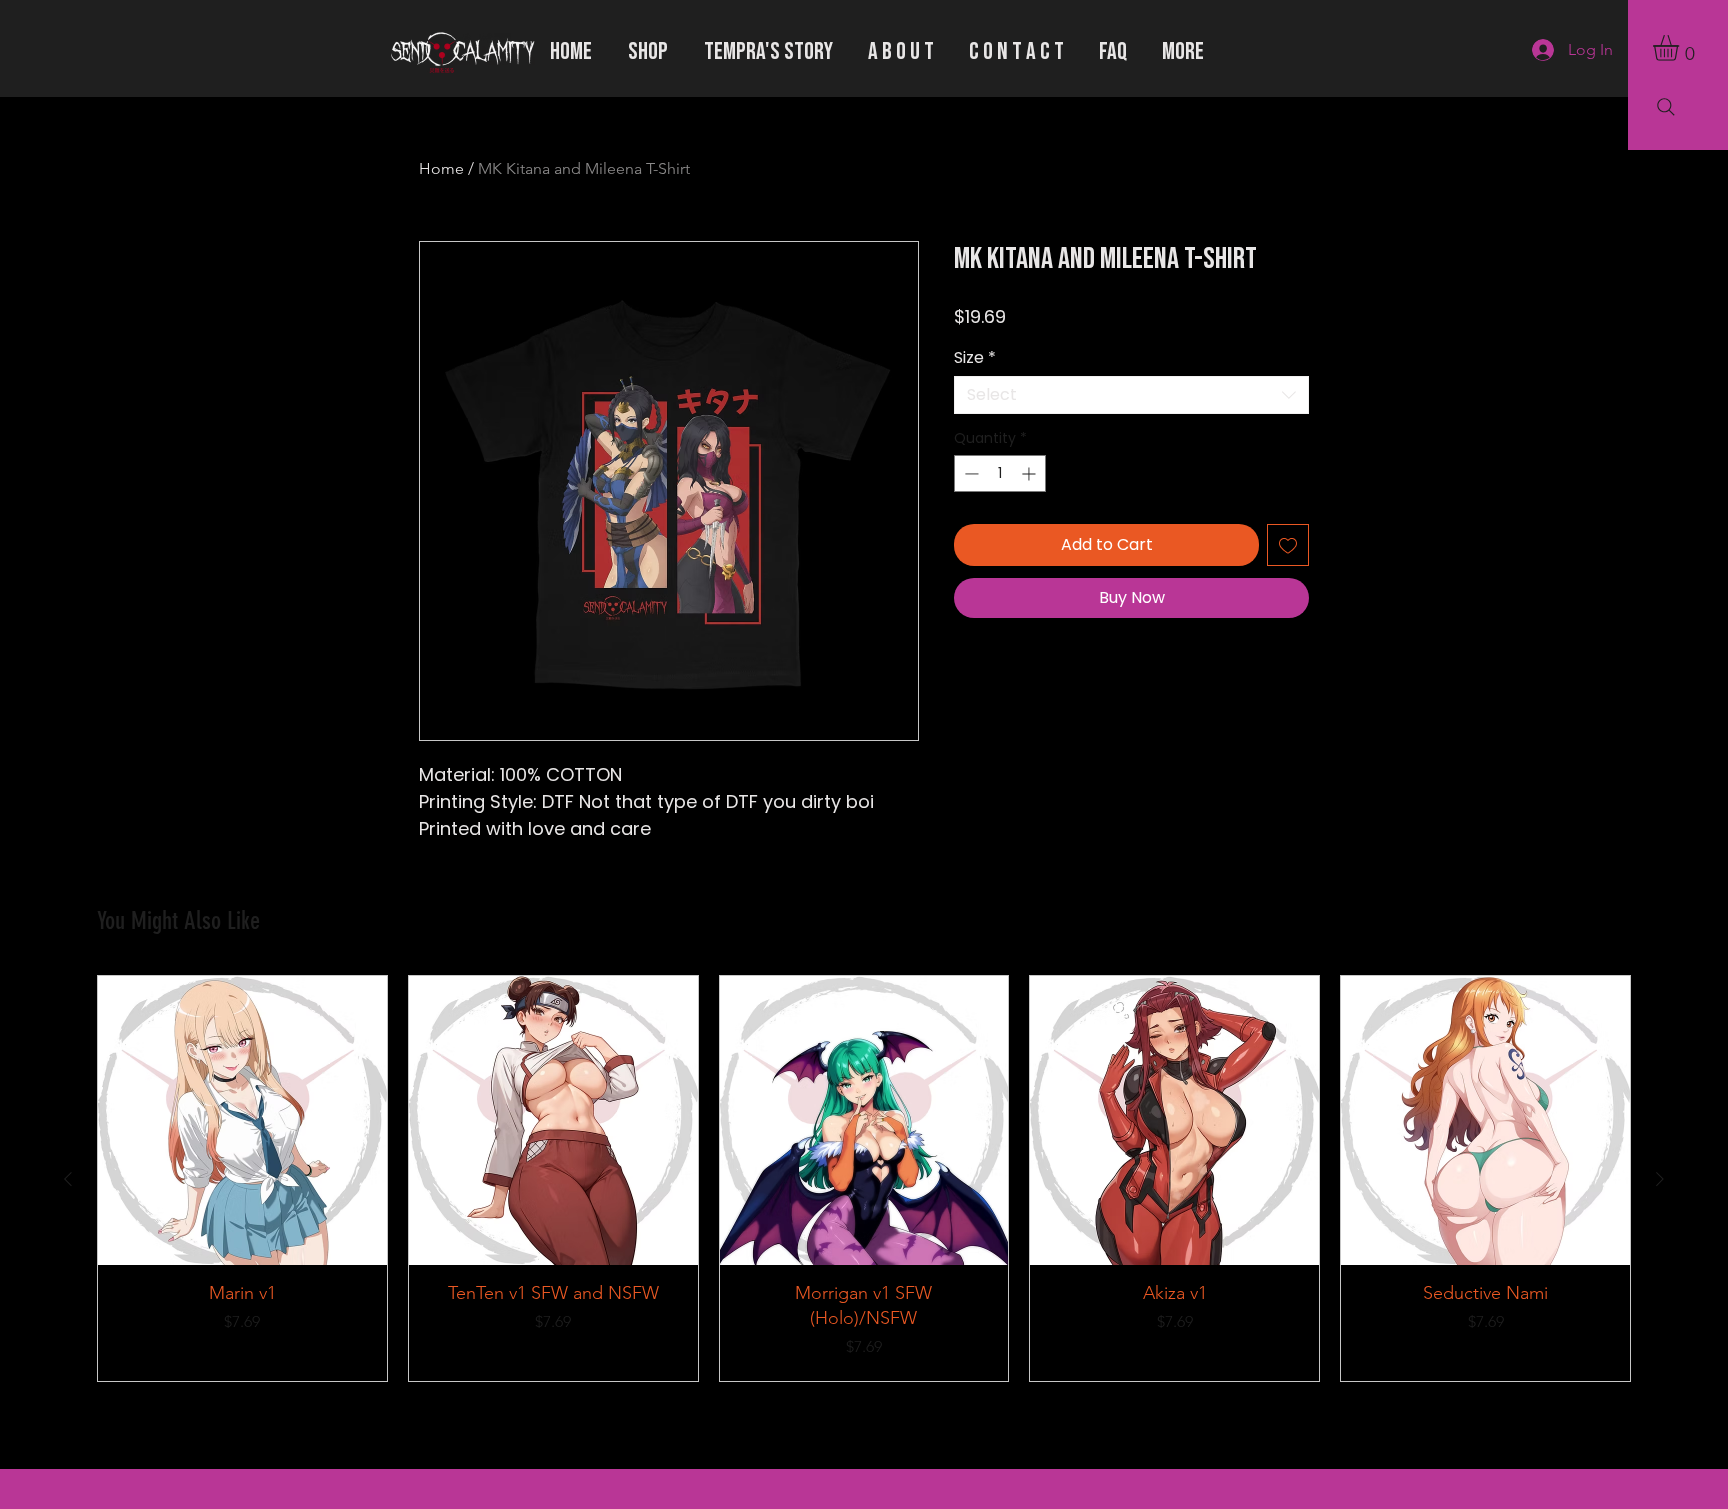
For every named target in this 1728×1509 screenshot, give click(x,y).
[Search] (1666, 107)
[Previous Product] (68, 1179)
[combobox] (1131, 395)
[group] (864, 1178)
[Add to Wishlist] (1288, 545)
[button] (1681, 48)
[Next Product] (1660, 1179)
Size (975, 358)
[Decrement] (969, 473)
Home (441, 168)
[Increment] (1030, 473)
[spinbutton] (1000, 473)
